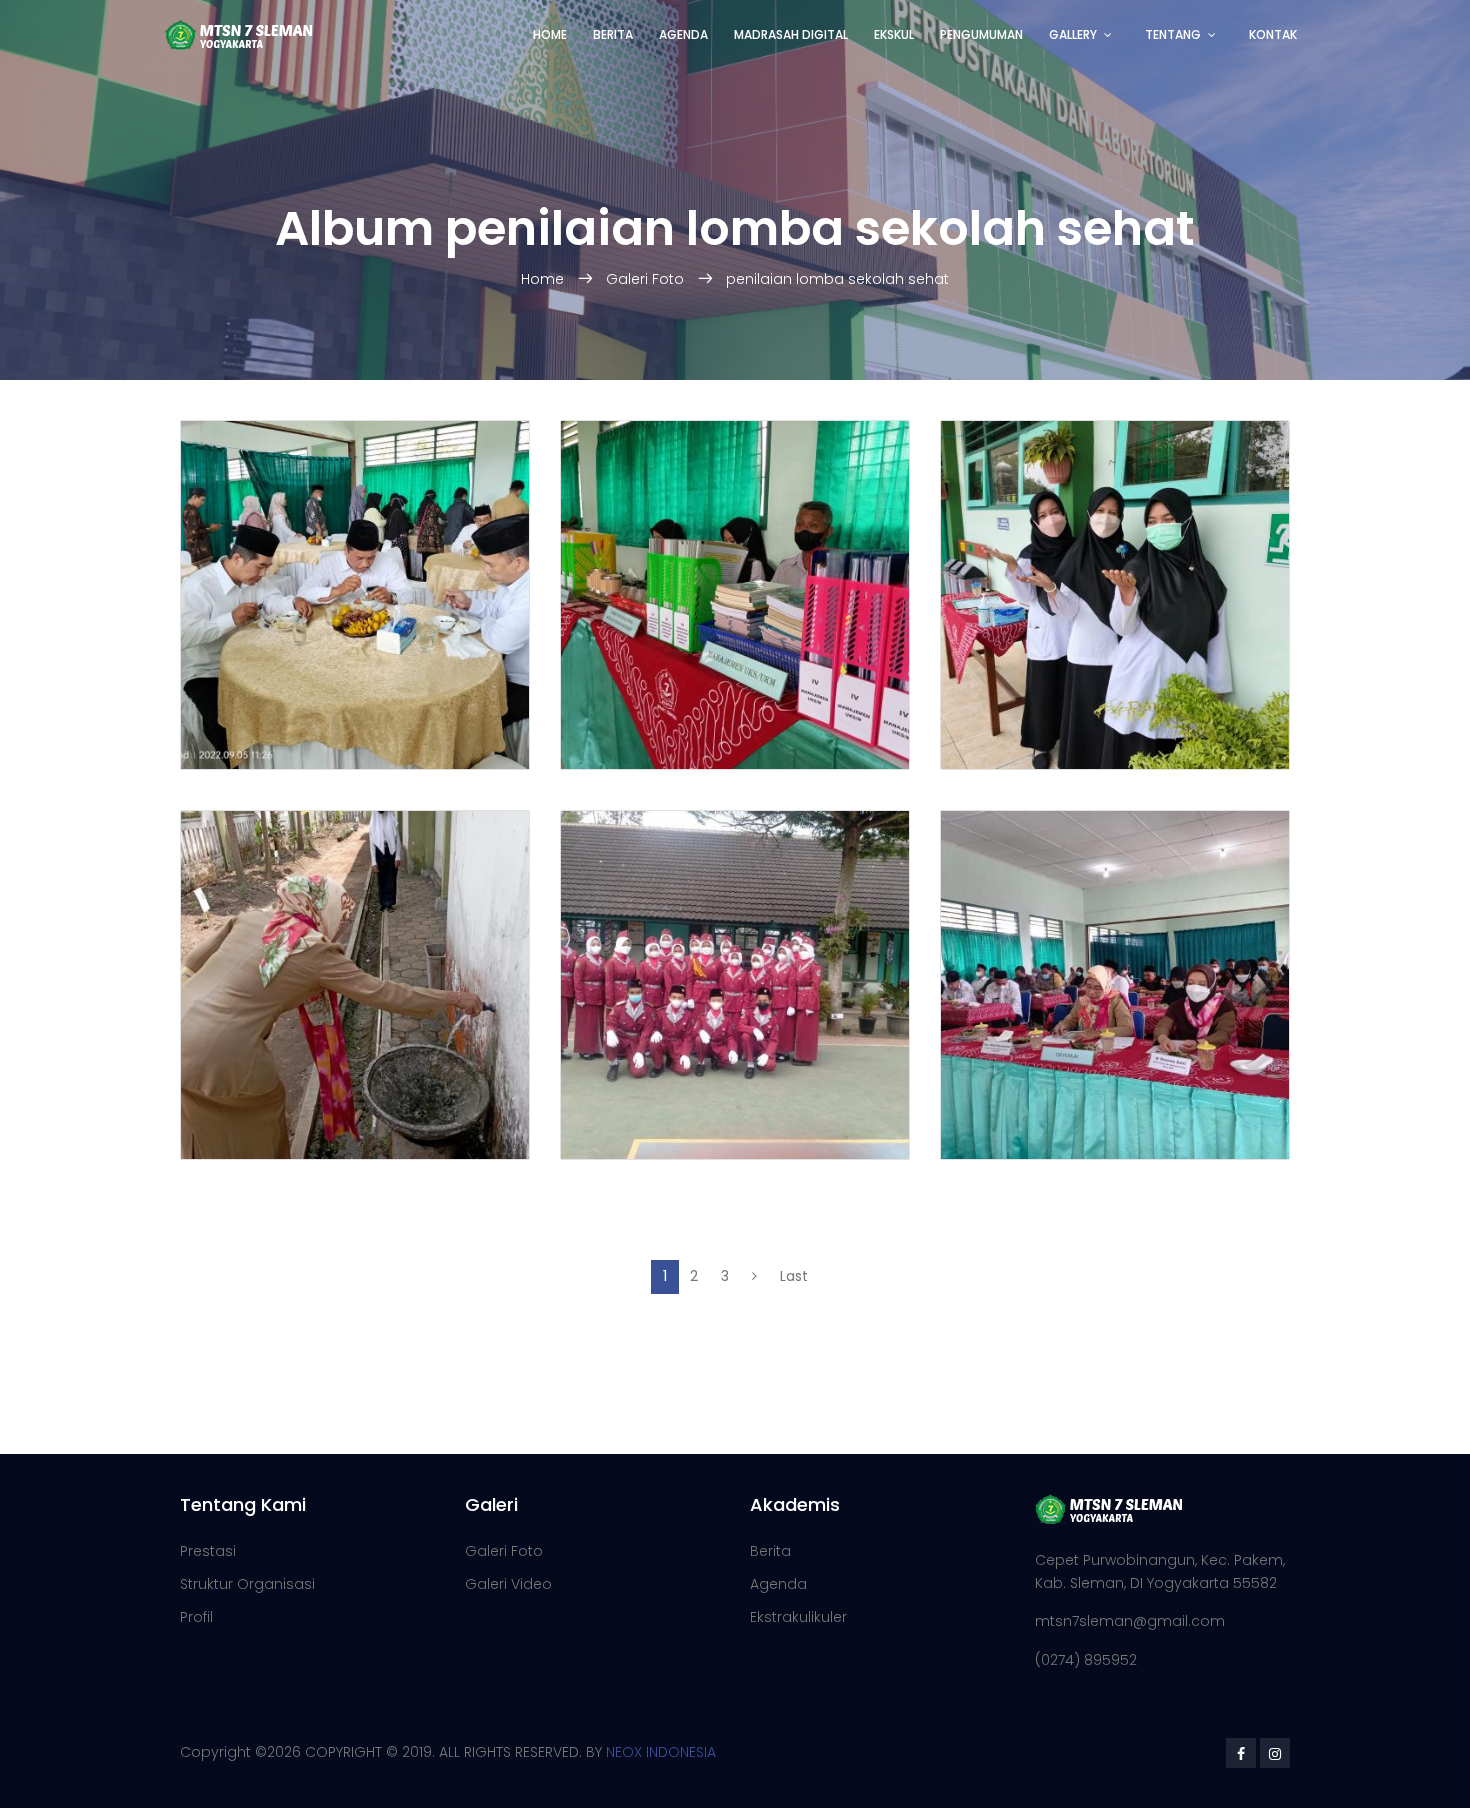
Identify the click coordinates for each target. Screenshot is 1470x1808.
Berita (613, 34)
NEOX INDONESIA (661, 1752)
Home (550, 34)
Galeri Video (508, 1584)
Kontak (1273, 34)
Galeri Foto (645, 279)
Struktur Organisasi (247, 1584)
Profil (196, 1617)
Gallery (1073, 34)
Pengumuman (981, 34)
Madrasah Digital (791, 34)
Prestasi (208, 1551)
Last (794, 1276)
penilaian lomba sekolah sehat (837, 279)
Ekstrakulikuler (798, 1617)
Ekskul (894, 34)
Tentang (1173, 34)
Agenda (683, 34)
